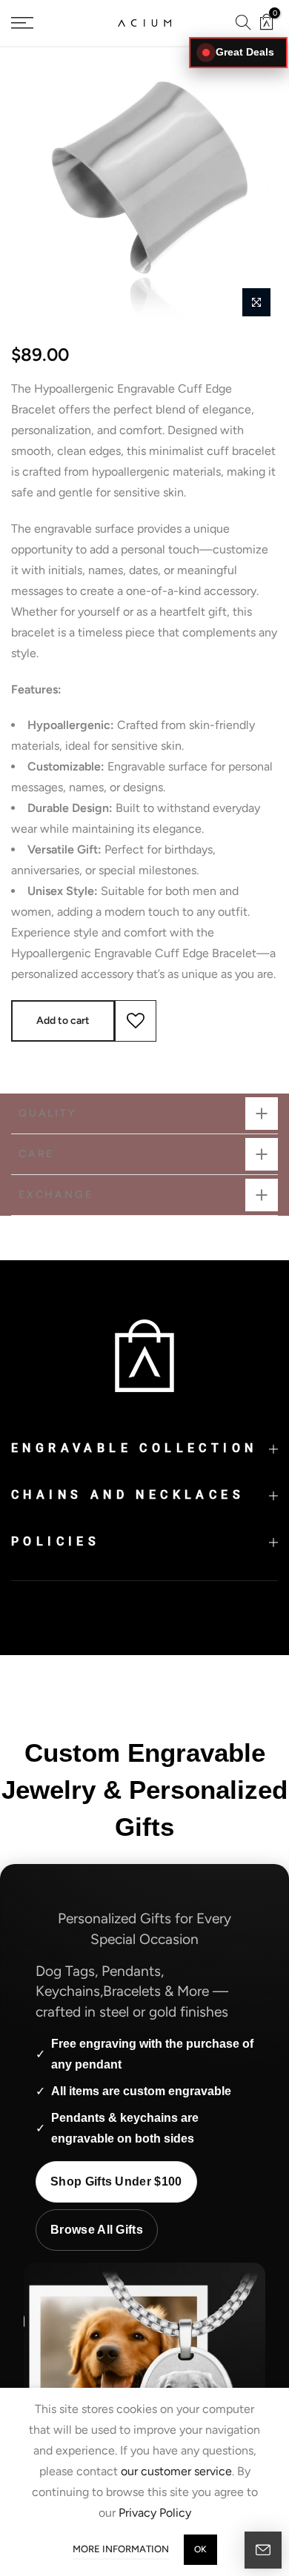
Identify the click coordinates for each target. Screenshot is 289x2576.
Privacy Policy (155, 2513)
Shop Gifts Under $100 (116, 2181)
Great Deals (245, 52)
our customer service (176, 2471)
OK (200, 2549)
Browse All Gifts (97, 2230)
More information (121, 2549)
